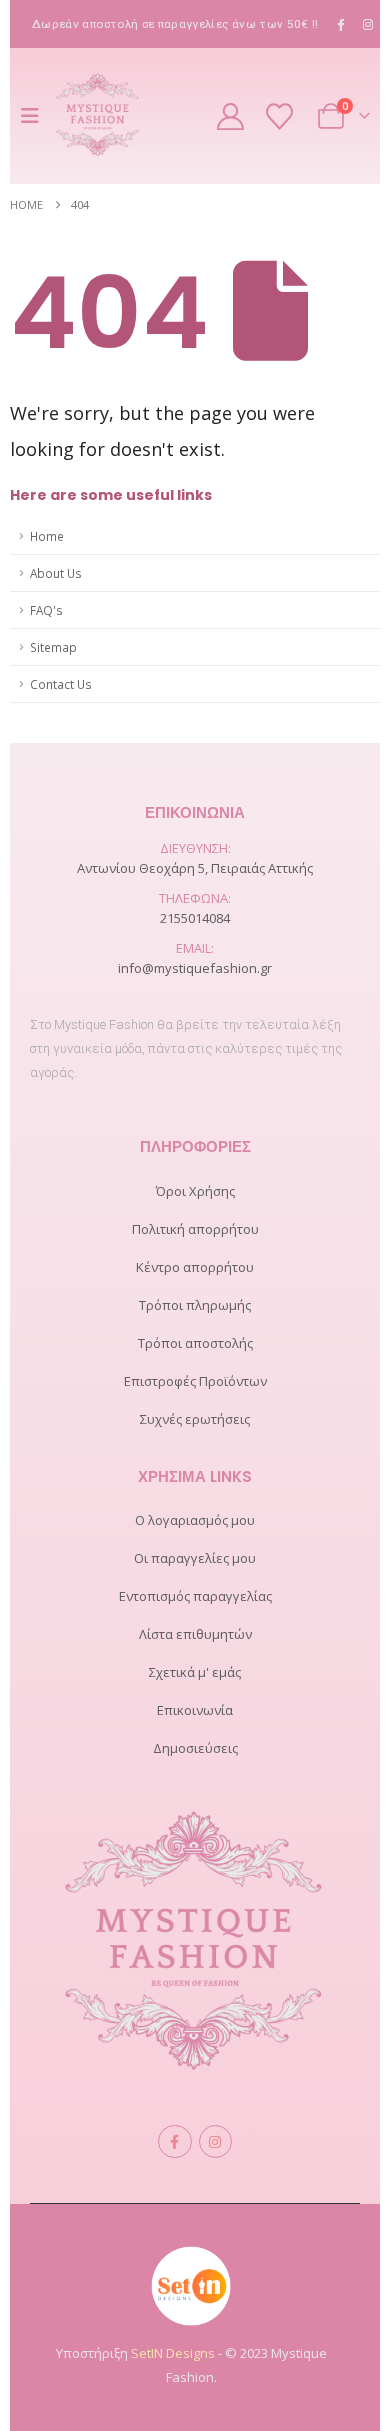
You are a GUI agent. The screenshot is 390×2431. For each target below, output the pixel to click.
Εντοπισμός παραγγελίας (195, 1596)
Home (47, 536)
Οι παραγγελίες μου (195, 1558)
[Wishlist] (280, 116)
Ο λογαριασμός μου (195, 1520)
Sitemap (53, 647)
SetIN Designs (173, 2353)
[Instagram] (368, 24)
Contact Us (61, 684)
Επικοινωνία (195, 1710)
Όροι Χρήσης (195, 1191)
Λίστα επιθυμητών (195, 1634)
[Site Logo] (98, 116)
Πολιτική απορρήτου (195, 1229)
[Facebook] (341, 24)
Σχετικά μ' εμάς (195, 1672)
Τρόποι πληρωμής (195, 1305)
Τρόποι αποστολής (195, 1343)
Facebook (174, 2141)
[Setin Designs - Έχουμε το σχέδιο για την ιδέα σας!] (191, 2284)
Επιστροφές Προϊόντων (195, 1381)
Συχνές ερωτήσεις (195, 1419)
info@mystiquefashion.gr (195, 968)
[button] (35, 116)
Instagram (215, 2141)
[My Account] (231, 116)
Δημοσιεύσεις (195, 1748)
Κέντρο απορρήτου (195, 1267)
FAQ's (46, 610)
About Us (56, 573)
